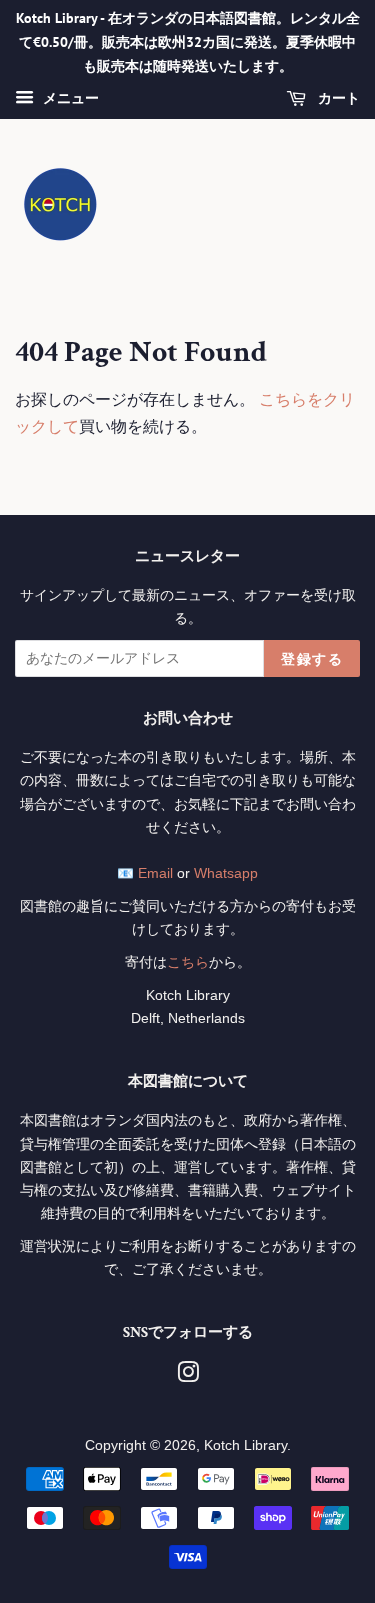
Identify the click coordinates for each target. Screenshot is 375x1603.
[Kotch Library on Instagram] (188, 1376)
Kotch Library (245, 1445)
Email (155, 873)
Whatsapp (226, 873)
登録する (312, 659)
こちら (188, 962)
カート (337, 99)
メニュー (69, 99)
